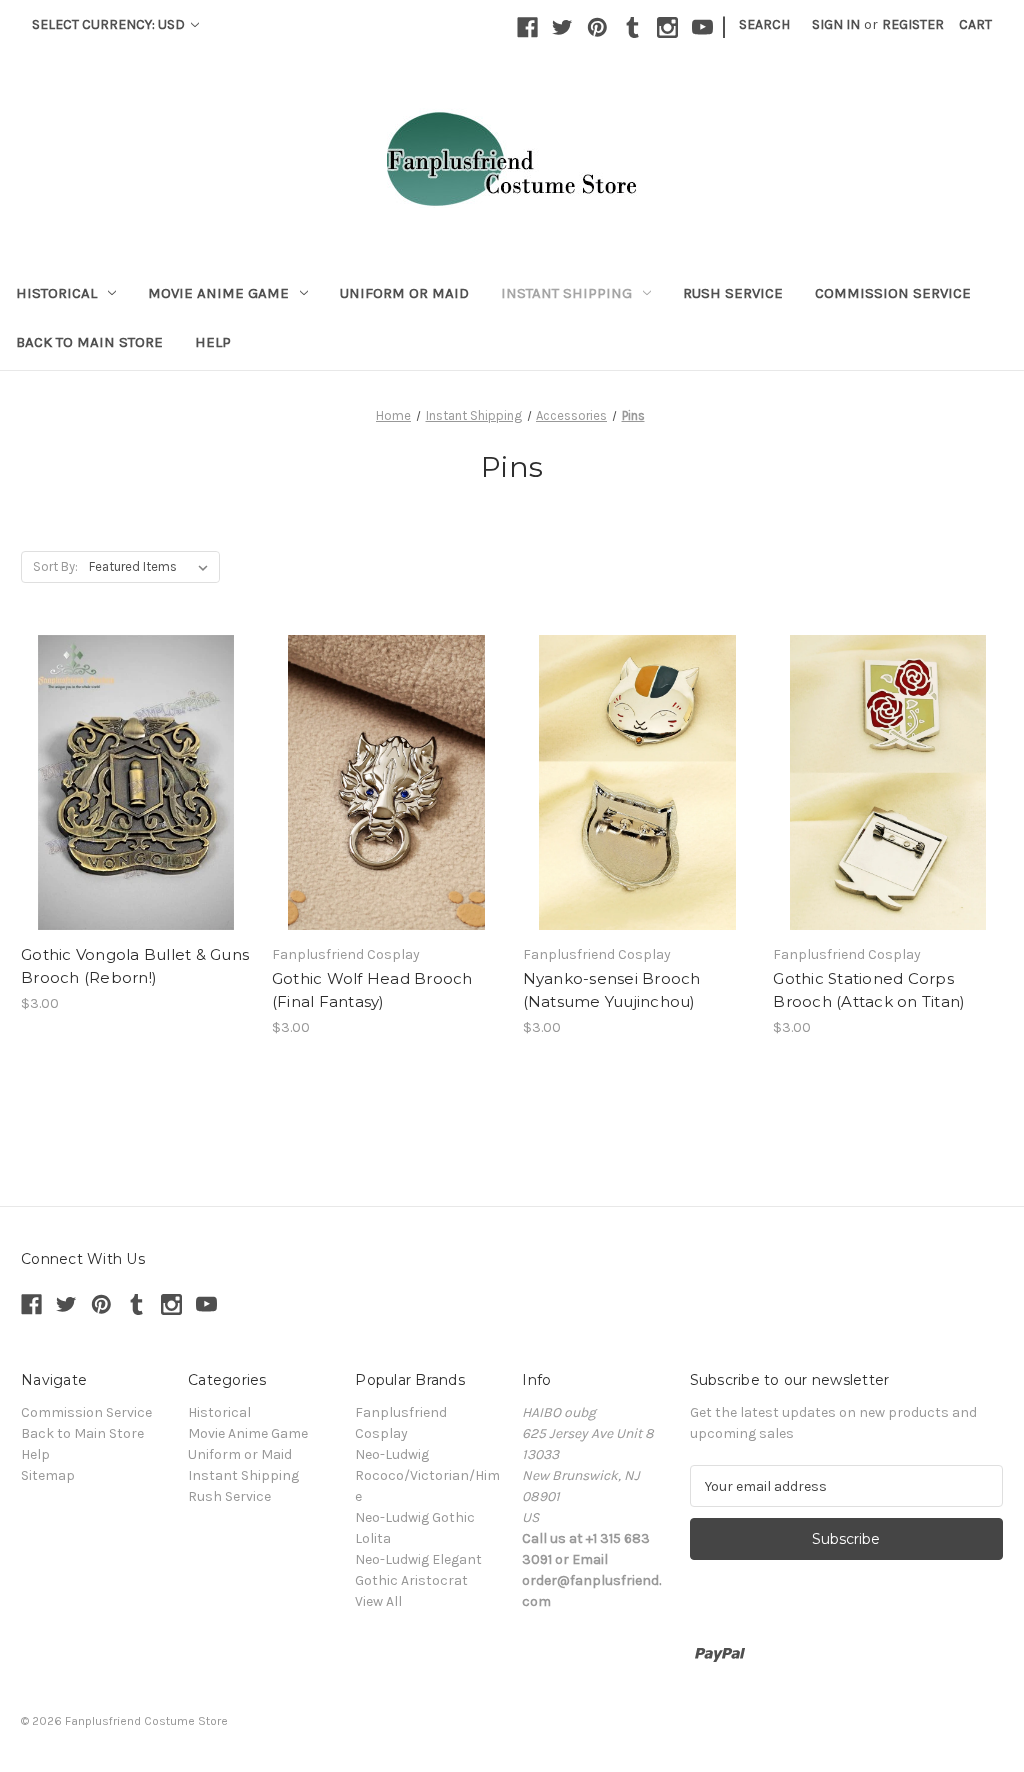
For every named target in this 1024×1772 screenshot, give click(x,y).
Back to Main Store (89, 342)
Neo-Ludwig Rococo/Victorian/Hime (427, 1475)
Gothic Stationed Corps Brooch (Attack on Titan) (869, 990)
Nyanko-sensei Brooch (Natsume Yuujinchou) (612, 990)
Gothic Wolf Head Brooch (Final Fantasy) (372, 990)
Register (913, 24)
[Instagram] (667, 27)
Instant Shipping (566, 293)
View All (378, 1601)
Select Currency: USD (110, 24)
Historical (56, 293)
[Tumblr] (632, 27)
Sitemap (48, 1475)
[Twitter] (562, 27)
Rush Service (733, 293)
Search (764, 24)
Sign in (836, 24)
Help (213, 342)
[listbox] (152, 567)
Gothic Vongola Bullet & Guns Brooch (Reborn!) (135, 966)
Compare (129, 766)
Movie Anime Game (218, 293)
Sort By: (55, 566)
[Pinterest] (597, 27)
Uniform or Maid (404, 293)
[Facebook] (527, 27)
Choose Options (136, 801)
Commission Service (893, 293)
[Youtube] (702, 27)
